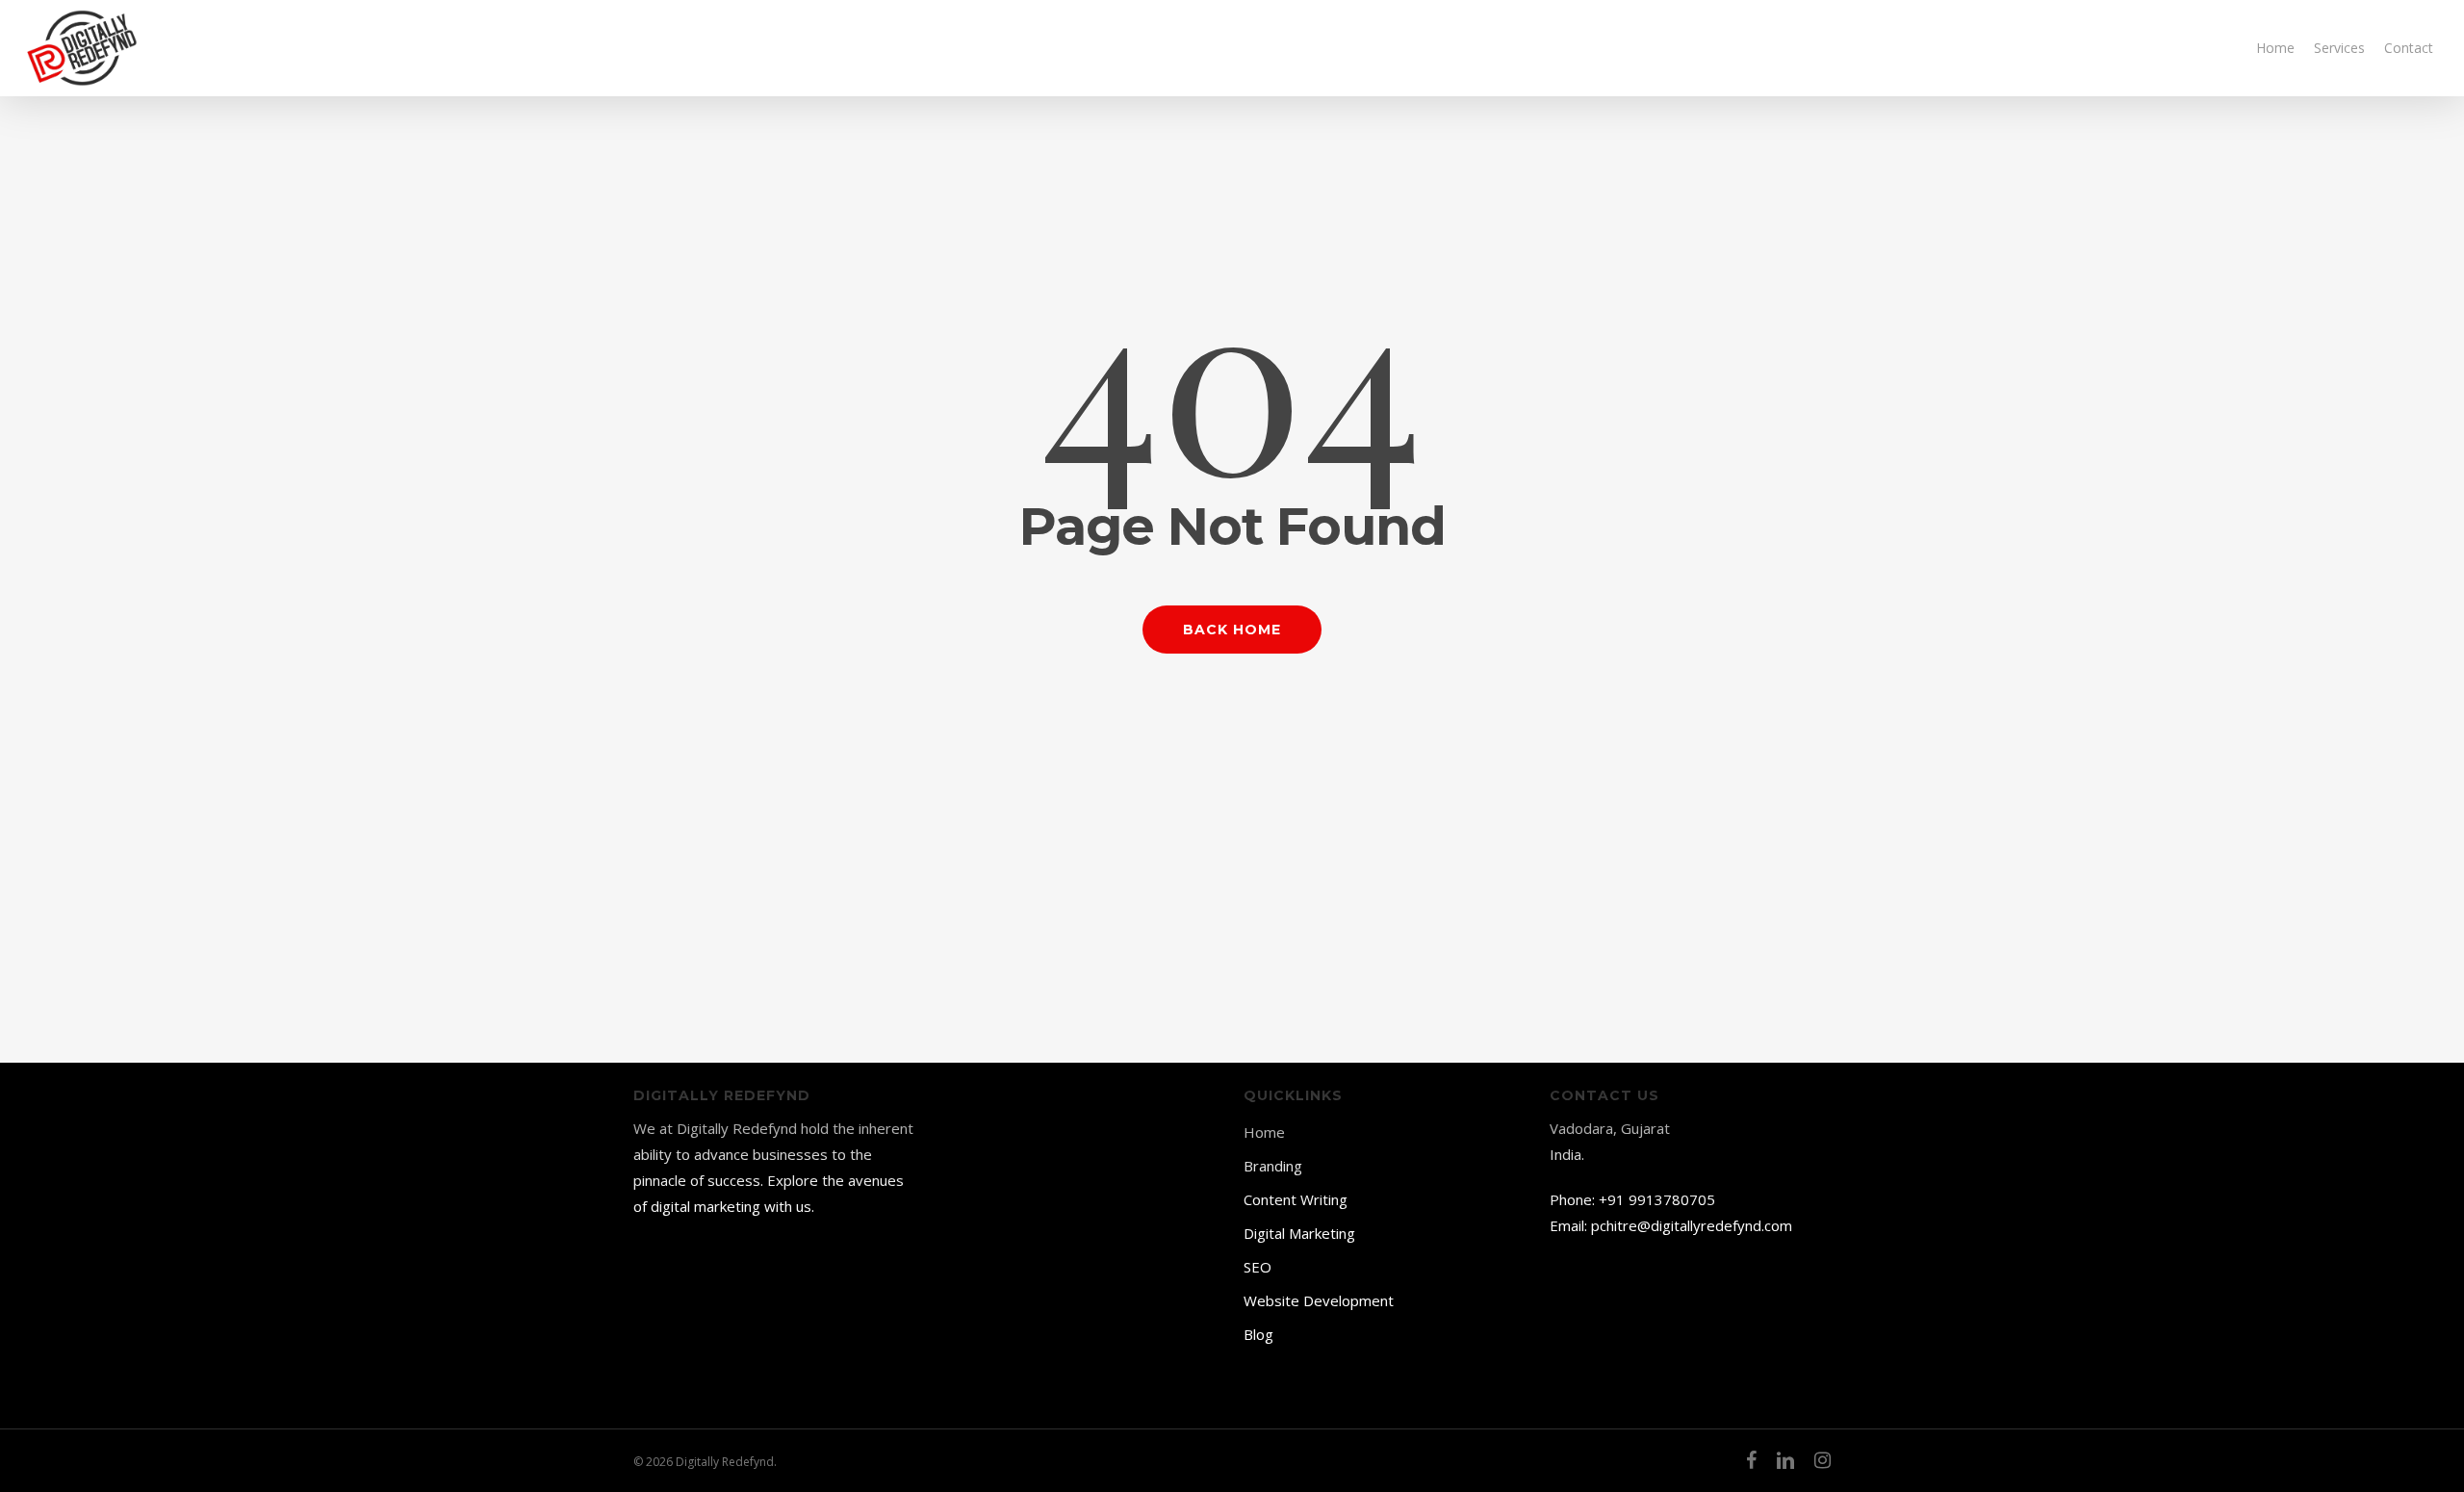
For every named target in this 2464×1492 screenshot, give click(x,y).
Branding (1273, 1166)
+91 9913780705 (1657, 1199)
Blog (1258, 1334)
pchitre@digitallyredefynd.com (1692, 1225)
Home (1264, 1132)
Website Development (1319, 1300)
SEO (1258, 1267)
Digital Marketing (1299, 1233)
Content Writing (1296, 1199)
